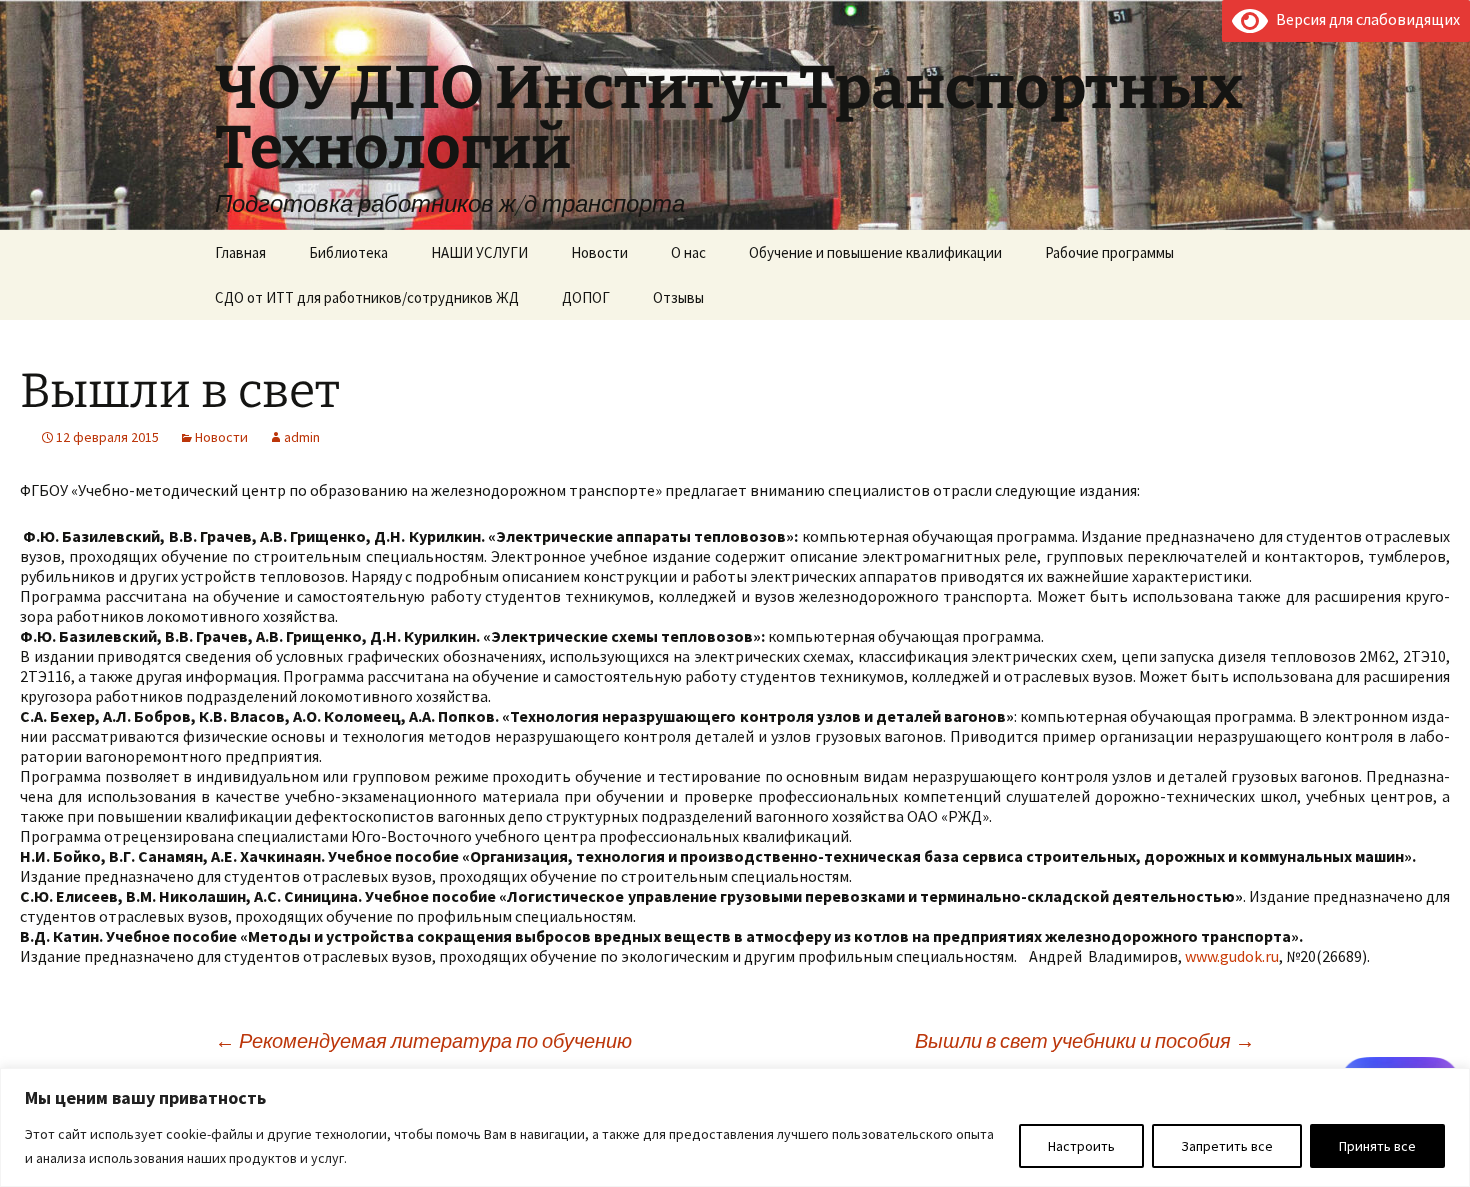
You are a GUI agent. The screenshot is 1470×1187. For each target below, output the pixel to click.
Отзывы (678, 297)
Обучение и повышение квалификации (875, 252)
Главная (240, 252)
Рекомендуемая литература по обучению (423, 1040)
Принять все (1377, 1146)
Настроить (1081, 1146)
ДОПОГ (586, 297)
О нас (688, 252)
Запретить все (1227, 1146)
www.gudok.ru (1232, 956)
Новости (599, 252)
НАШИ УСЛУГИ (479, 252)
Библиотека (348, 252)
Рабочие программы (1109, 252)
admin (302, 437)
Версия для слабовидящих (1364, 19)
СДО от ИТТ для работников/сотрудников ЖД (367, 297)
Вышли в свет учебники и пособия (1085, 1040)
